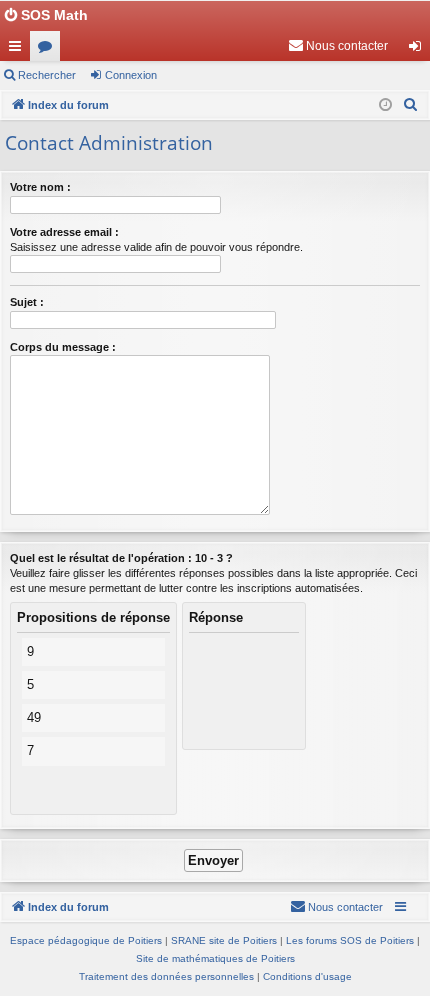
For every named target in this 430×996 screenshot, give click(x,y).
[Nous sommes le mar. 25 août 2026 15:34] (385, 105)
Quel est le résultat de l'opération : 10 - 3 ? (121, 558)
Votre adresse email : (64, 232)
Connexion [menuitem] (419, 50)
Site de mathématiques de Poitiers (215, 958)
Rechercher (47, 75)
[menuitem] (338, 46)
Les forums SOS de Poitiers (350, 940)
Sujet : (27, 302)
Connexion (131, 75)
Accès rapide (19, 50)
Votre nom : (40, 187)
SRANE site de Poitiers (224, 940)
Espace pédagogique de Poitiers (86, 940)
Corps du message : (63, 347)
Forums (49, 50)
